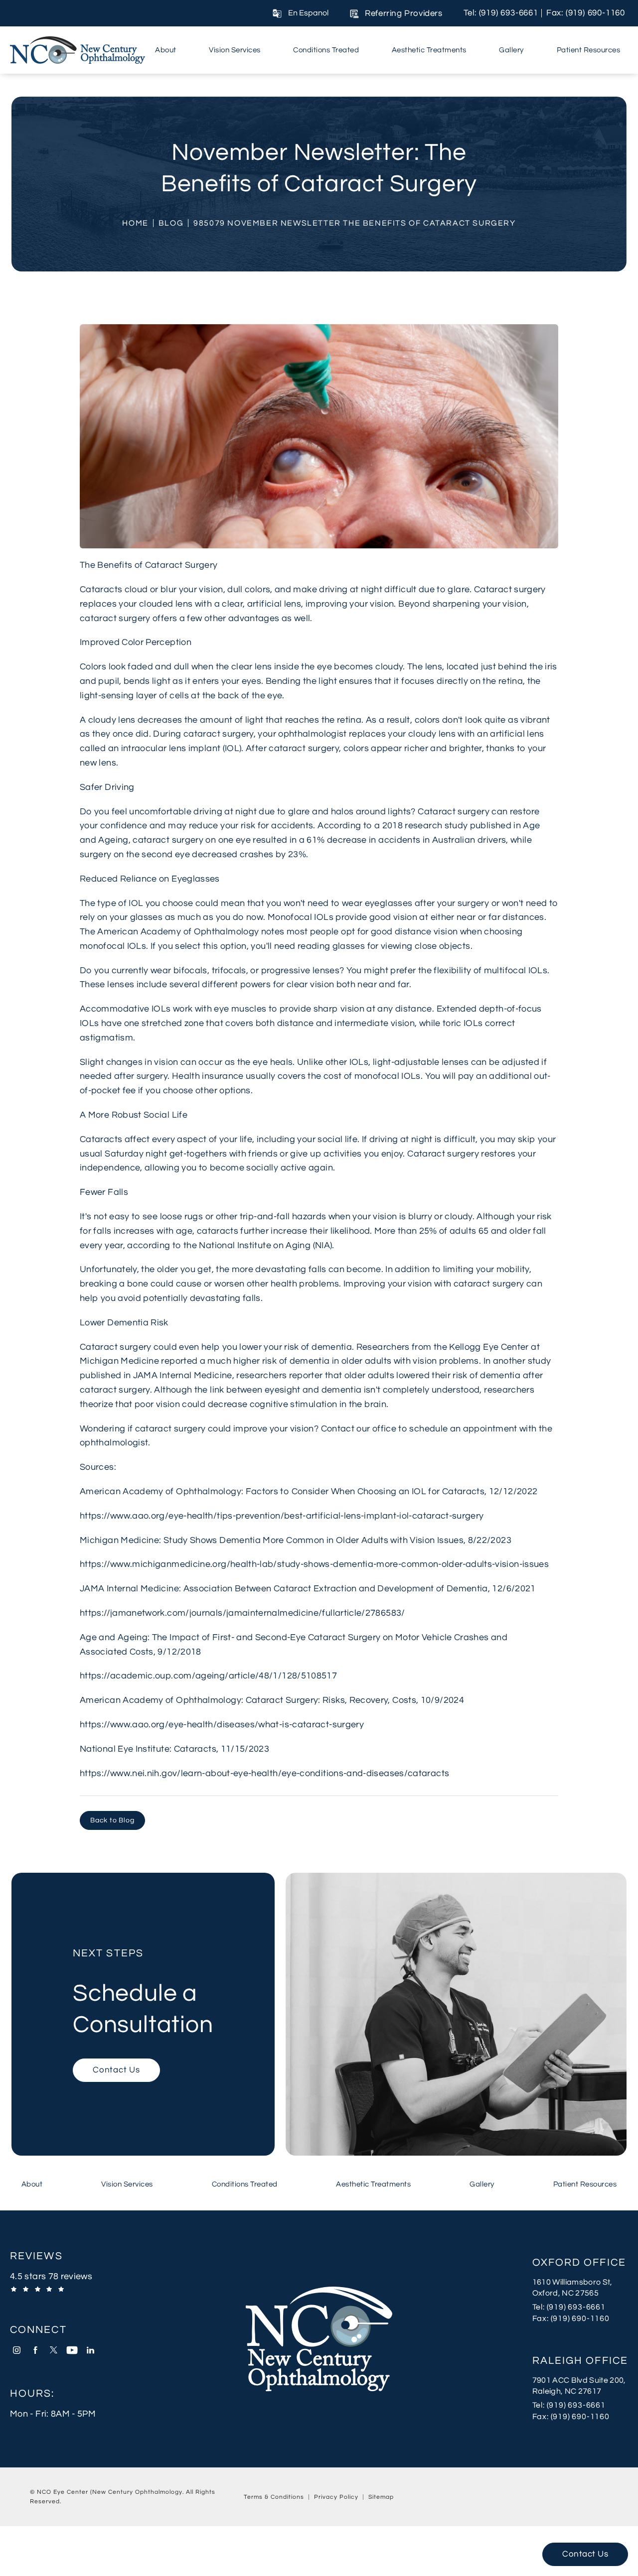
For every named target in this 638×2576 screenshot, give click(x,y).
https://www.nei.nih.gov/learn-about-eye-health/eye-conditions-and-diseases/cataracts (264, 1773)
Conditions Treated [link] (326, 50)
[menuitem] (167, 50)
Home (135, 223)
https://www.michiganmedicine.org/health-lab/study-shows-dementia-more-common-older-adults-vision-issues (314, 1564)
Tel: (580, 2307)
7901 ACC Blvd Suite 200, (579, 2380)
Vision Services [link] (235, 50)
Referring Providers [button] (403, 13)
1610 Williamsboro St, (572, 2282)
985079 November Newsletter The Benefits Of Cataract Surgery (354, 223)
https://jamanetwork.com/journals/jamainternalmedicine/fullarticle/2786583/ (242, 1613)
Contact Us (116, 2070)
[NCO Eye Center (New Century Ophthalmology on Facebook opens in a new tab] (35, 2350)
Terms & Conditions (274, 2497)
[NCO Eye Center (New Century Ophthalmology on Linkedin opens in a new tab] (90, 2350)
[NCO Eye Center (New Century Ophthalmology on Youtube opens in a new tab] (72, 2350)
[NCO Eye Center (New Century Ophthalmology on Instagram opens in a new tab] (17, 2350)
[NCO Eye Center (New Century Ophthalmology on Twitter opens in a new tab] (54, 2350)
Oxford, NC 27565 (565, 2293)
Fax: (580, 2318)
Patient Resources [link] (589, 50)
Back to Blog (112, 1820)
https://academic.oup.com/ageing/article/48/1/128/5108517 (208, 1676)
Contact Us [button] (585, 2554)
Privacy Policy (336, 2497)
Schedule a (143, 1993)
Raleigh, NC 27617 (567, 2391)
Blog (171, 223)
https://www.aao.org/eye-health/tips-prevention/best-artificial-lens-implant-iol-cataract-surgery (282, 1516)
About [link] (166, 50)
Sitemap (381, 2497)
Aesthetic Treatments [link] (429, 50)
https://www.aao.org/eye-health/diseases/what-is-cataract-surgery (222, 1725)
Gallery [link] (511, 50)
